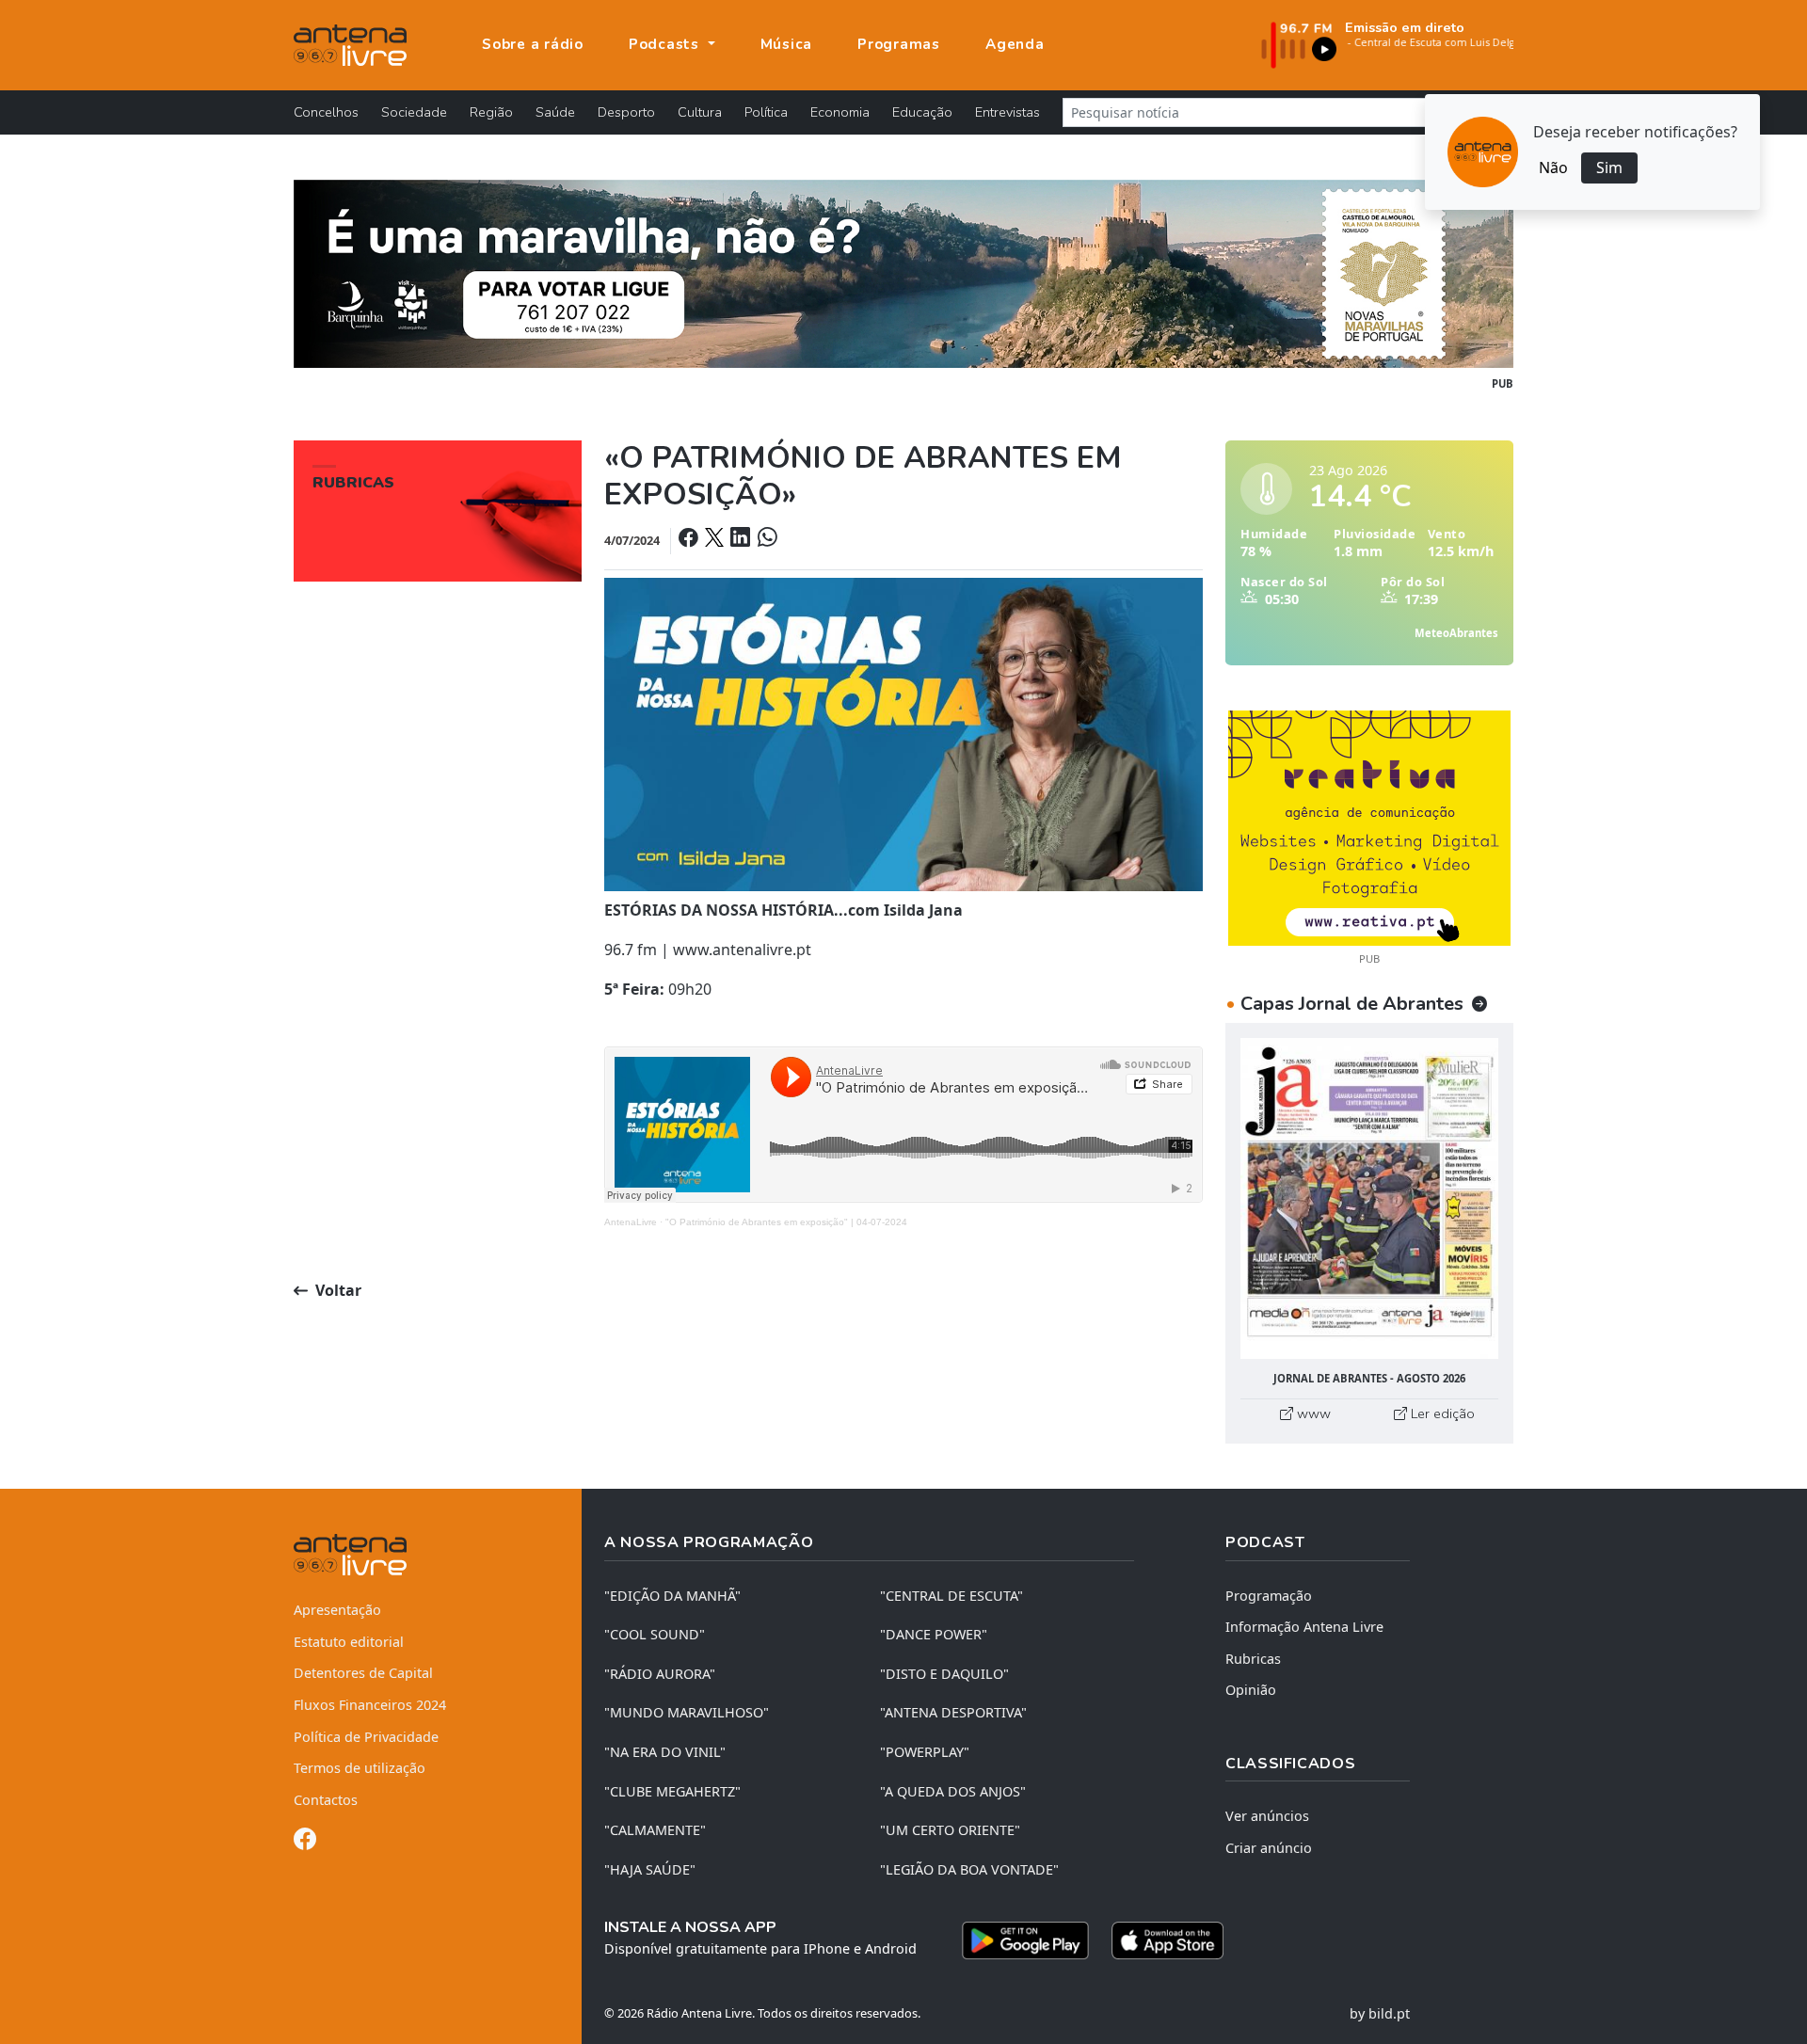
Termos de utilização (360, 1768)
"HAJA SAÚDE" (650, 1869)
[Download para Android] (1025, 1940)
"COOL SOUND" (655, 1634)
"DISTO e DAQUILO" (944, 1674)
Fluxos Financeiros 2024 (370, 1705)
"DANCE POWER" (934, 1634)
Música (787, 44)
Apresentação (337, 1610)
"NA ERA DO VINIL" (665, 1752)
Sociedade (414, 112)
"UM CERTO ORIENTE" (950, 1830)
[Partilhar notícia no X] (716, 540)
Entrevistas (1007, 112)
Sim (1609, 168)
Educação (922, 112)
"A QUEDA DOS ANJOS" (953, 1791)
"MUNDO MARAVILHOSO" (687, 1712)
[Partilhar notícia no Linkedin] (742, 540)
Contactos (326, 1800)
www (1312, 1413)
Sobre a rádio (533, 44)
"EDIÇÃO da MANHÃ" (672, 1596)
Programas (899, 44)
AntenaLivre (631, 1222)
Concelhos (326, 112)
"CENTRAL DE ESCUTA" (951, 1596)
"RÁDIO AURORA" (660, 1674)
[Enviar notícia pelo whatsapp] (765, 540)
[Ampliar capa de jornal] (1369, 1198)
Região (491, 112)
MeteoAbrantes (1456, 633)
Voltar (336, 1290)
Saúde (555, 112)
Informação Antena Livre (1304, 1627)
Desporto (626, 112)
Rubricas (1253, 1659)
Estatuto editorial (349, 1642)
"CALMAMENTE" (655, 1830)
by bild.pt (1380, 2013)
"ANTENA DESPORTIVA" (953, 1712)
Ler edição (1441, 1413)
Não (1553, 168)
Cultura (700, 112)
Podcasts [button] (666, 44)
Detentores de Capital (363, 1673)
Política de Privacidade (366, 1737)
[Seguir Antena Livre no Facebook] (305, 1842)
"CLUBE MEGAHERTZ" (672, 1791)
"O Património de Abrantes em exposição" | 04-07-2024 (786, 1222)
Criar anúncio (1269, 1848)
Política (766, 112)
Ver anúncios (1267, 1816)
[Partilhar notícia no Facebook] (690, 540)
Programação (1269, 1596)
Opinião (1251, 1690)
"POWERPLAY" (925, 1752)
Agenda (1015, 44)
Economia (840, 112)
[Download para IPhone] (1167, 1940)
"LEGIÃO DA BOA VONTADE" (969, 1869)
